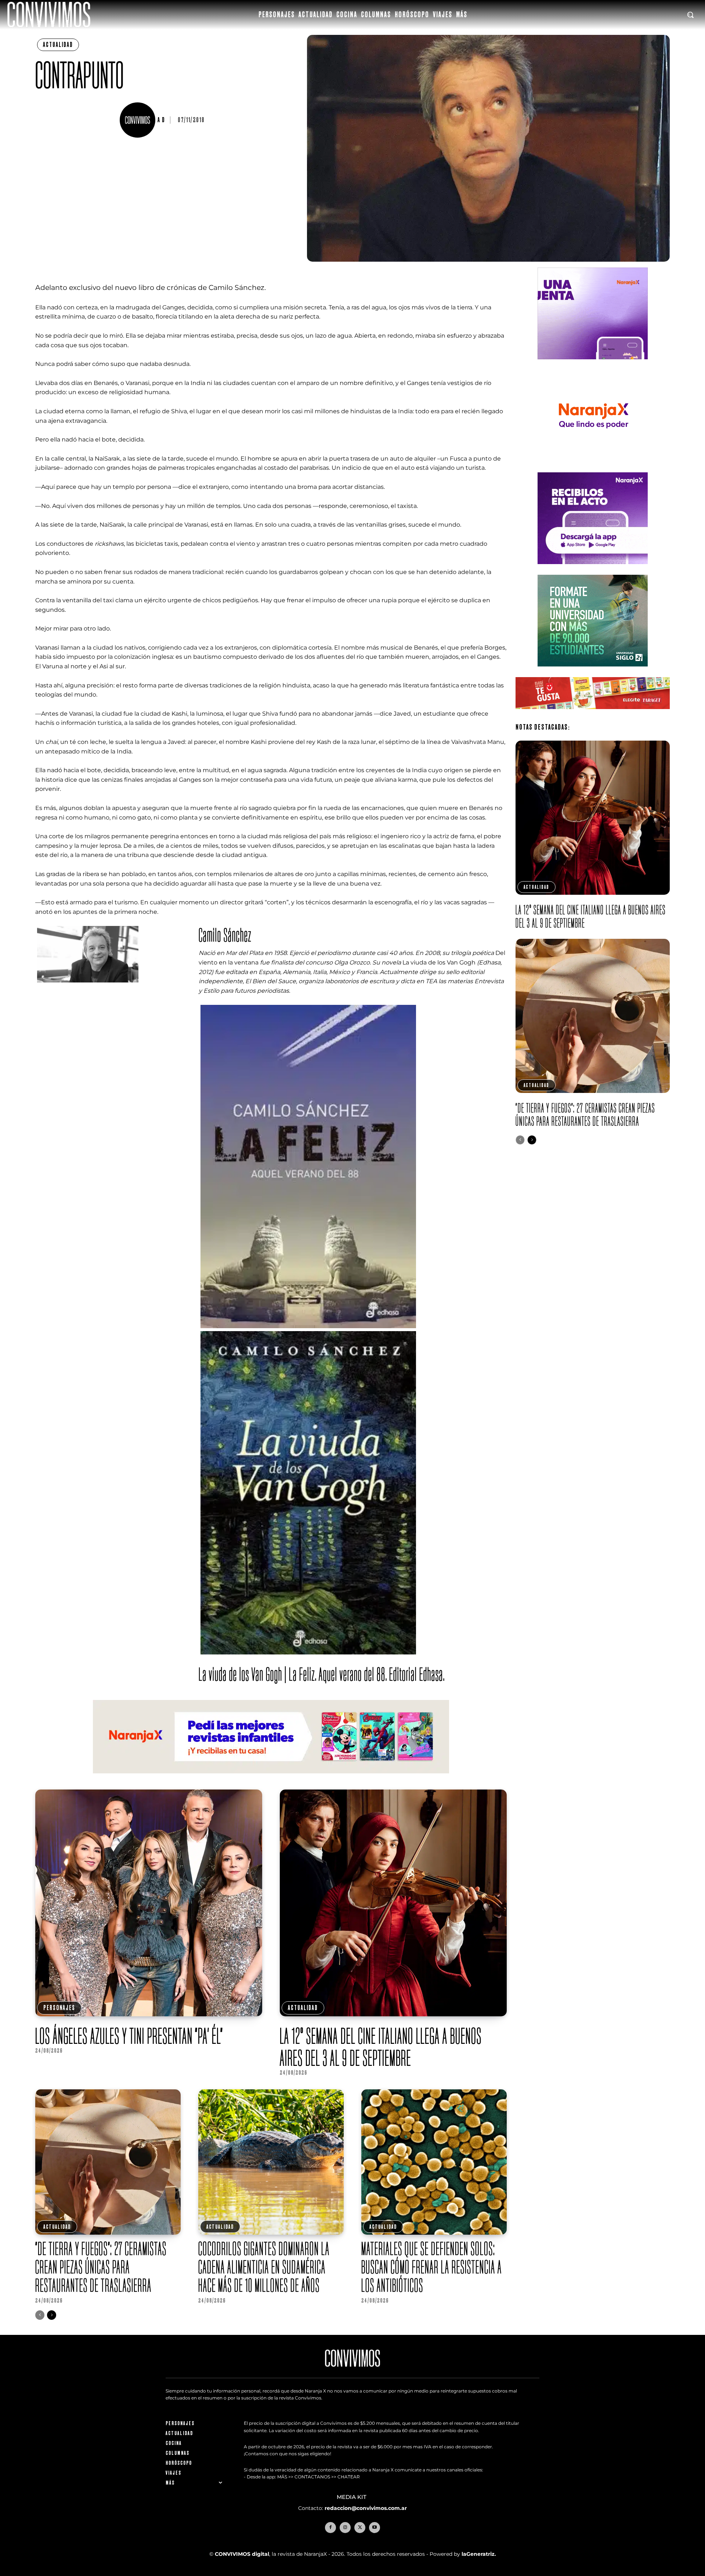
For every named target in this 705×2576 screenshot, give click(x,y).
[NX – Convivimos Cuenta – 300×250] (593, 365)
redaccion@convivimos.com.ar (366, 2508)
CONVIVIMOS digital (242, 2554)
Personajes (59, 2008)
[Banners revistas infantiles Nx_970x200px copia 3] (271, 1779)
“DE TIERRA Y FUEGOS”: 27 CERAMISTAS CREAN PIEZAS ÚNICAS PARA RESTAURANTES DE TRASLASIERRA (101, 2267)
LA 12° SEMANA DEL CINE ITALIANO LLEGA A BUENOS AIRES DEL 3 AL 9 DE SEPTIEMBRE (381, 2047)
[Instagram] (345, 2528)
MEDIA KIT (352, 2497)
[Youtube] (375, 2528)
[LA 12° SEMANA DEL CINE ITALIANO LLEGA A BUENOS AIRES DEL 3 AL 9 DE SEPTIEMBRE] (393, 1903)
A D (161, 120)
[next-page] (52, 2315)
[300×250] (593, 467)
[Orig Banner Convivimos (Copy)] (593, 715)
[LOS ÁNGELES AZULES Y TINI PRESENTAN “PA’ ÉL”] (149, 1903)
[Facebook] (330, 2528)
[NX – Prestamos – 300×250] (593, 570)
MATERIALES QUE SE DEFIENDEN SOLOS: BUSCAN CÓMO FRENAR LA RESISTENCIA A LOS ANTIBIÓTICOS (432, 2267)
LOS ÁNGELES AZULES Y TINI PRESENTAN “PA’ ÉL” (129, 2036)
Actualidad (58, 45)
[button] (690, 15)
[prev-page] (40, 2315)
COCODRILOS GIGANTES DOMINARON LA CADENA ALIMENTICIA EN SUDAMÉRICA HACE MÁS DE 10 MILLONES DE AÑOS (264, 2267)
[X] (360, 2528)
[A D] (138, 120)
